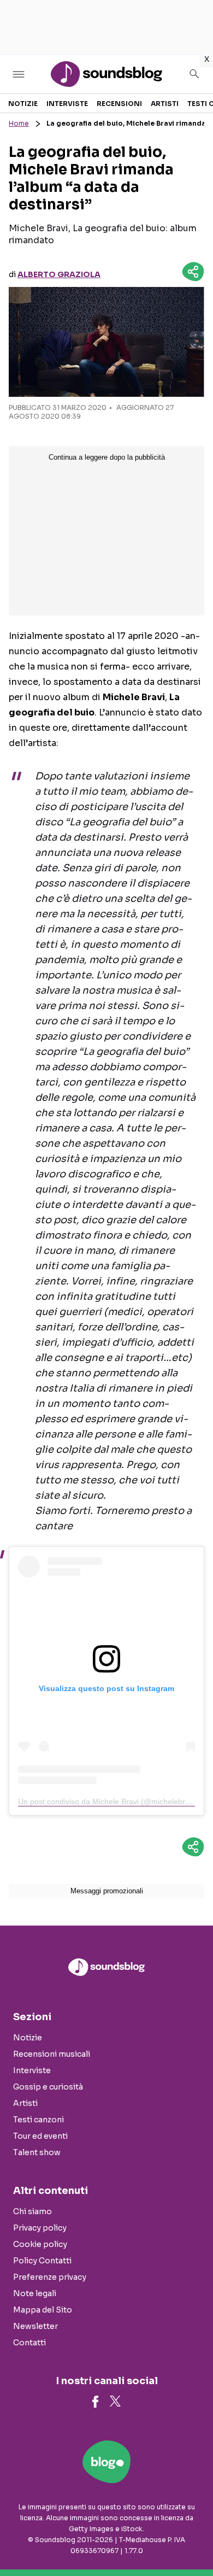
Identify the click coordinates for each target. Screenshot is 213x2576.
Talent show (37, 2152)
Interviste (67, 104)
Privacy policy (40, 2228)
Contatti (29, 2343)
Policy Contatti (42, 2261)
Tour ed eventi (40, 2136)
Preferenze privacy (50, 2277)
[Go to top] (191, 2540)
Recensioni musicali (52, 2054)
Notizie (23, 104)
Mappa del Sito (43, 2310)
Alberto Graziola (59, 274)
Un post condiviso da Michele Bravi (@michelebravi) (108, 1802)
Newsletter (35, 2326)
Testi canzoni (39, 2120)
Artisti (165, 104)
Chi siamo (32, 2211)
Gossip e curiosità (48, 2087)
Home (19, 123)
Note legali (35, 2293)
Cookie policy (40, 2244)
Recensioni (119, 104)
